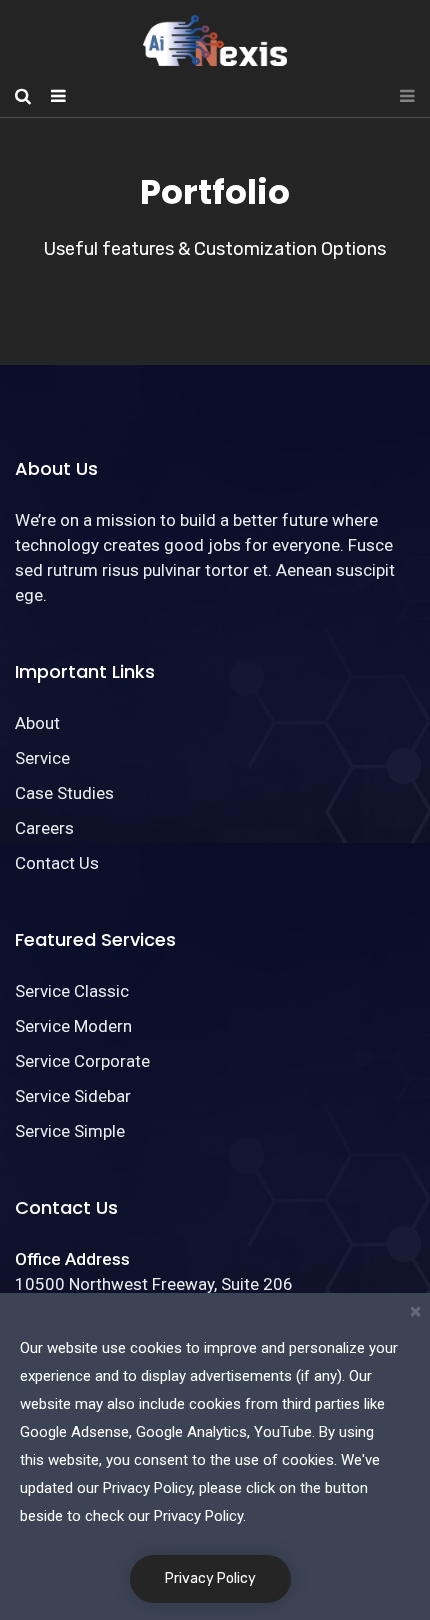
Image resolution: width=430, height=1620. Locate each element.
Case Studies (64, 793)
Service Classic (72, 991)
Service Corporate (82, 1061)
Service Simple (70, 1131)
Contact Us (57, 863)
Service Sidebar (73, 1096)
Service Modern (73, 1026)
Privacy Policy (210, 1578)
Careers (44, 828)
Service (42, 758)
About (37, 723)
